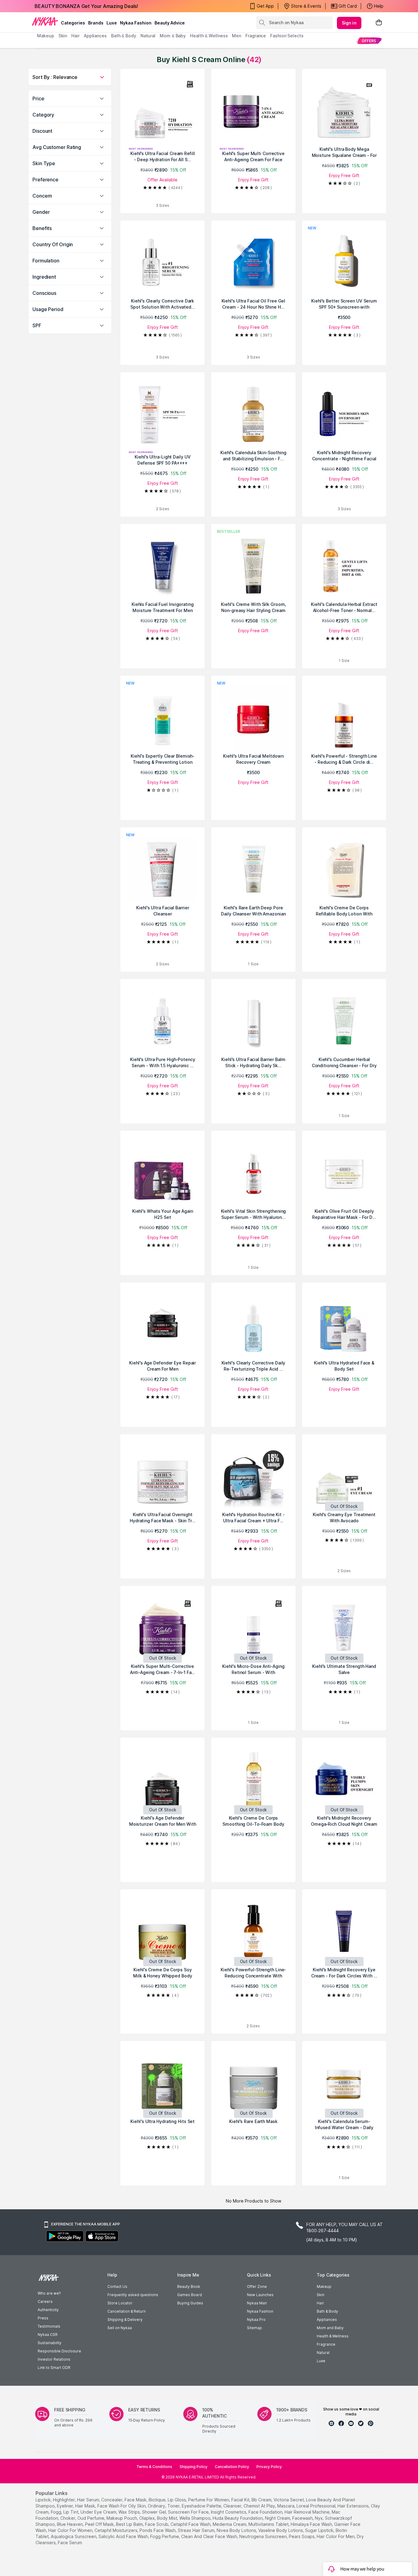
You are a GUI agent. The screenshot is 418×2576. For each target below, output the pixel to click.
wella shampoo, (195, 2518)
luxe (112, 23)
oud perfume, (91, 2518)
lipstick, (44, 2500)
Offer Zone (257, 2286)
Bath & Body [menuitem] (124, 36)
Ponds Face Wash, (158, 2530)
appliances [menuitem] (95, 36)
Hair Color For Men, (336, 2536)
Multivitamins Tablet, (269, 2524)
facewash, (303, 2518)
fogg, (56, 2512)
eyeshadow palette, (202, 2506)
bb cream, (262, 2500)
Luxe (321, 2361)
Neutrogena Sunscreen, (263, 2536)
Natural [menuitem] (148, 36)
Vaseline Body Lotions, (281, 2530)
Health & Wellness (333, 2336)
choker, (68, 2518)
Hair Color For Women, (71, 2530)
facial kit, (241, 2500)
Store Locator (120, 2303)
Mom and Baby (330, 2328)
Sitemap (254, 2328)
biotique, (158, 2500)
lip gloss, (177, 2500)
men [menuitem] (237, 36)
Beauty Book (189, 2286)
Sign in (349, 23)
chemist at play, (260, 2506)
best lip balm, (130, 2524)
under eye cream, (99, 2512)
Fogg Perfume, (165, 2536)
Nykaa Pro (256, 2320)
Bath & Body (327, 2311)
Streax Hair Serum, (197, 2530)
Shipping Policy (194, 2467)
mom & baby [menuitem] (173, 36)
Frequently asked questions (133, 2295)
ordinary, (157, 2506)
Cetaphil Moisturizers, (116, 2530)
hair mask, (86, 2506)
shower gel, (154, 2512)
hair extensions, (354, 2506)
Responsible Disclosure (59, 2351)
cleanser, (233, 2506)
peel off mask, (100, 2524)
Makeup (324, 2286)
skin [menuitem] (63, 36)
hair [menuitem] (75, 36)
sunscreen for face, (189, 2512)
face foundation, (266, 2512)
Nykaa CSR (48, 2335)
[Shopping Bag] (379, 23)
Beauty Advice (170, 23)
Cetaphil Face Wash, (191, 2524)
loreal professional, (316, 2506)
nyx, (319, 2518)
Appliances (327, 2320)
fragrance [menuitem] (256, 36)
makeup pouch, (122, 2518)
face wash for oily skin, (122, 2506)
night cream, (278, 2518)
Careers (45, 2301)
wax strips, (130, 2512)
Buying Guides (190, 2303)
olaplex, (147, 2518)
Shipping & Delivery (125, 2320)
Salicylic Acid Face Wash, (124, 2536)
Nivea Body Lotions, (237, 2530)
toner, (174, 2506)
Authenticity (48, 2310)
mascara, (286, 2506)
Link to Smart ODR (54, 2368)
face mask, (136, 2500)
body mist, (168, 2518)
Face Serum (70, 2543)
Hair (320, 2303)
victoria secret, (289, 2500)
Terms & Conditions (154, 2467)
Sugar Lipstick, (320, 2530)
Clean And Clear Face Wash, (210, 2536)
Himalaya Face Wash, (312, 2524)
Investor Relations (54, 2359)
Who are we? (49, 2293)
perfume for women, (209, 2500)
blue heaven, (70, 2524)
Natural (323, 2353)
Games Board (190, 2295)
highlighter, (64, 2500)
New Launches (260, 2295)
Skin (321, 2295)
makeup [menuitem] (45, 36)
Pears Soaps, (302, 2536)
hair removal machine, (308, 2512)
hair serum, (89, 2500)
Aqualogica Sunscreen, (74, 2536)
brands (96, 23)
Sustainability (50, 2343)
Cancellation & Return (127, 2311)
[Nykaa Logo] (45, 21)
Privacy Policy (269, 2467)
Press (43, 2318)
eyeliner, (65, 2506)
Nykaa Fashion (136, 23)
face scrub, (157, 2524)
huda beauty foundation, (238, 2518)
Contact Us (117, 2286)
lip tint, (71, 2512)
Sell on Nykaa (120, 2328)
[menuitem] (369, 41)
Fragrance (326, 2344)
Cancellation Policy (232, 2467)
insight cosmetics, (229, 2512)
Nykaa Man (257, 2303)
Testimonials (49, 2326)
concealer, (112, 2500)
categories (73, 23)
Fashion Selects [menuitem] (287, 36)
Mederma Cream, (230, 2524)
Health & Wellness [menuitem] (209, 36)
